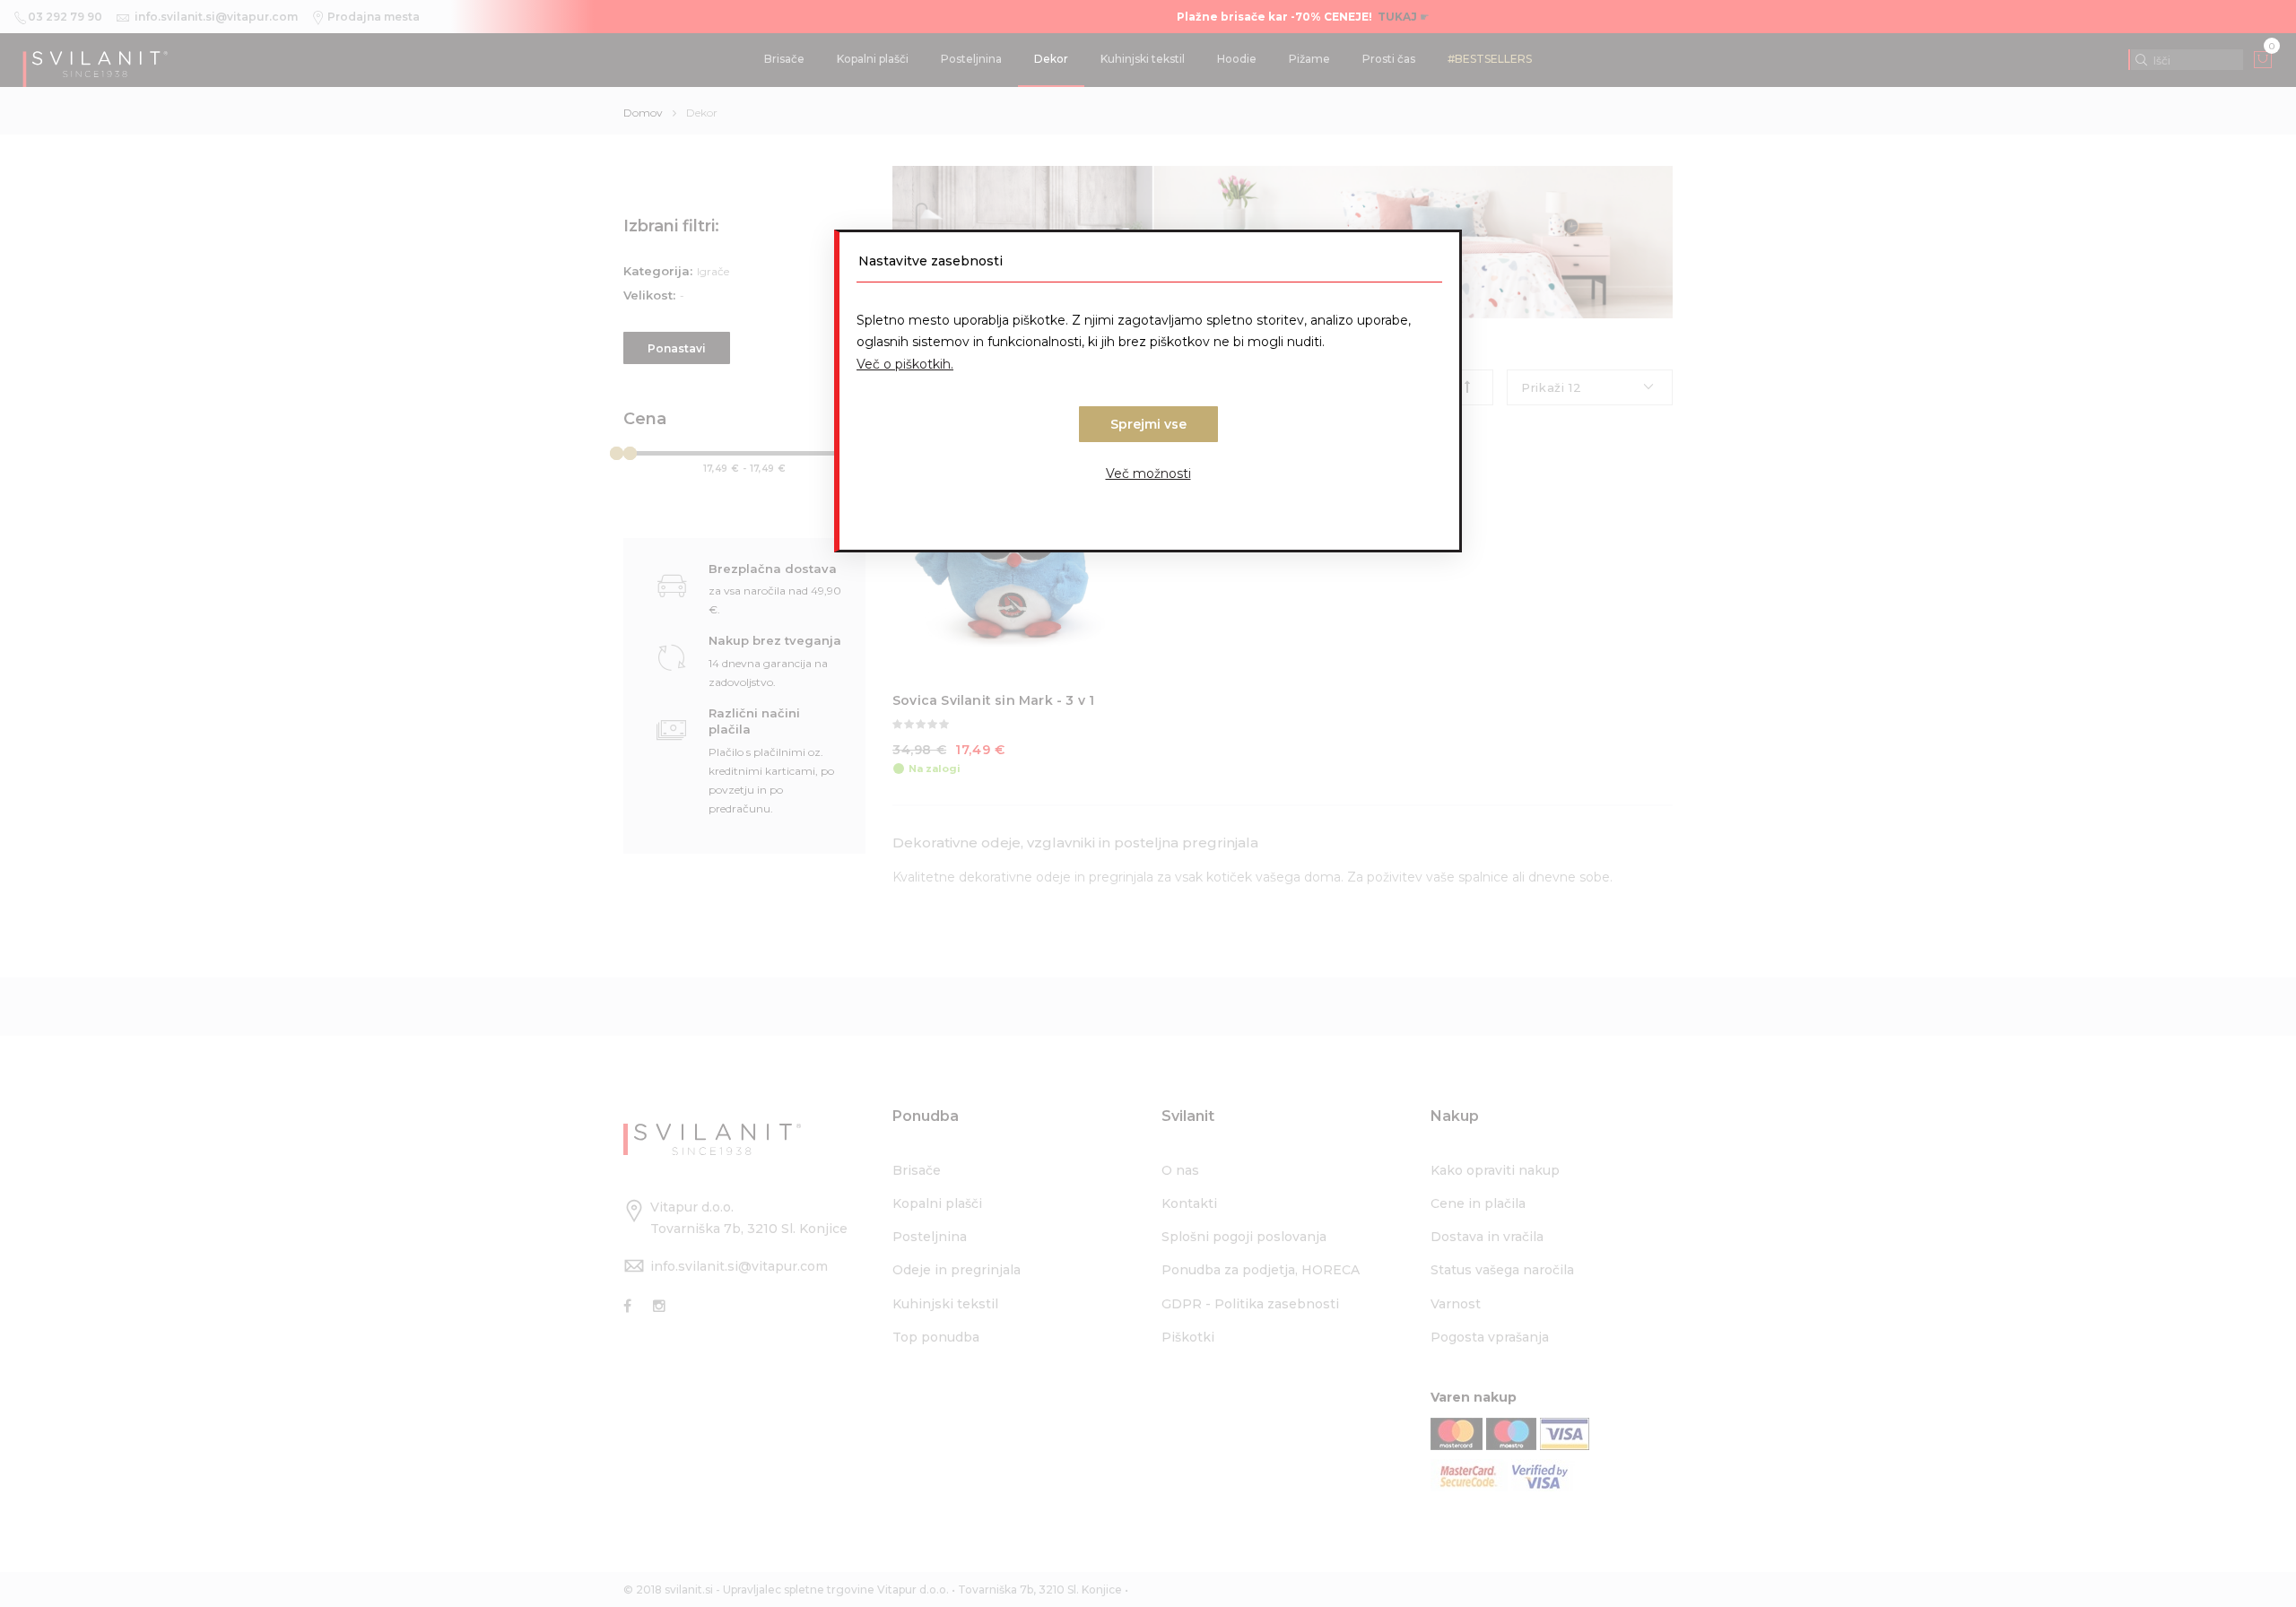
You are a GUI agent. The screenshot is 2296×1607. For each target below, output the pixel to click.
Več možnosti (1148, 473)
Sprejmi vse (1148, 424)
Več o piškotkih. (905, 364)
